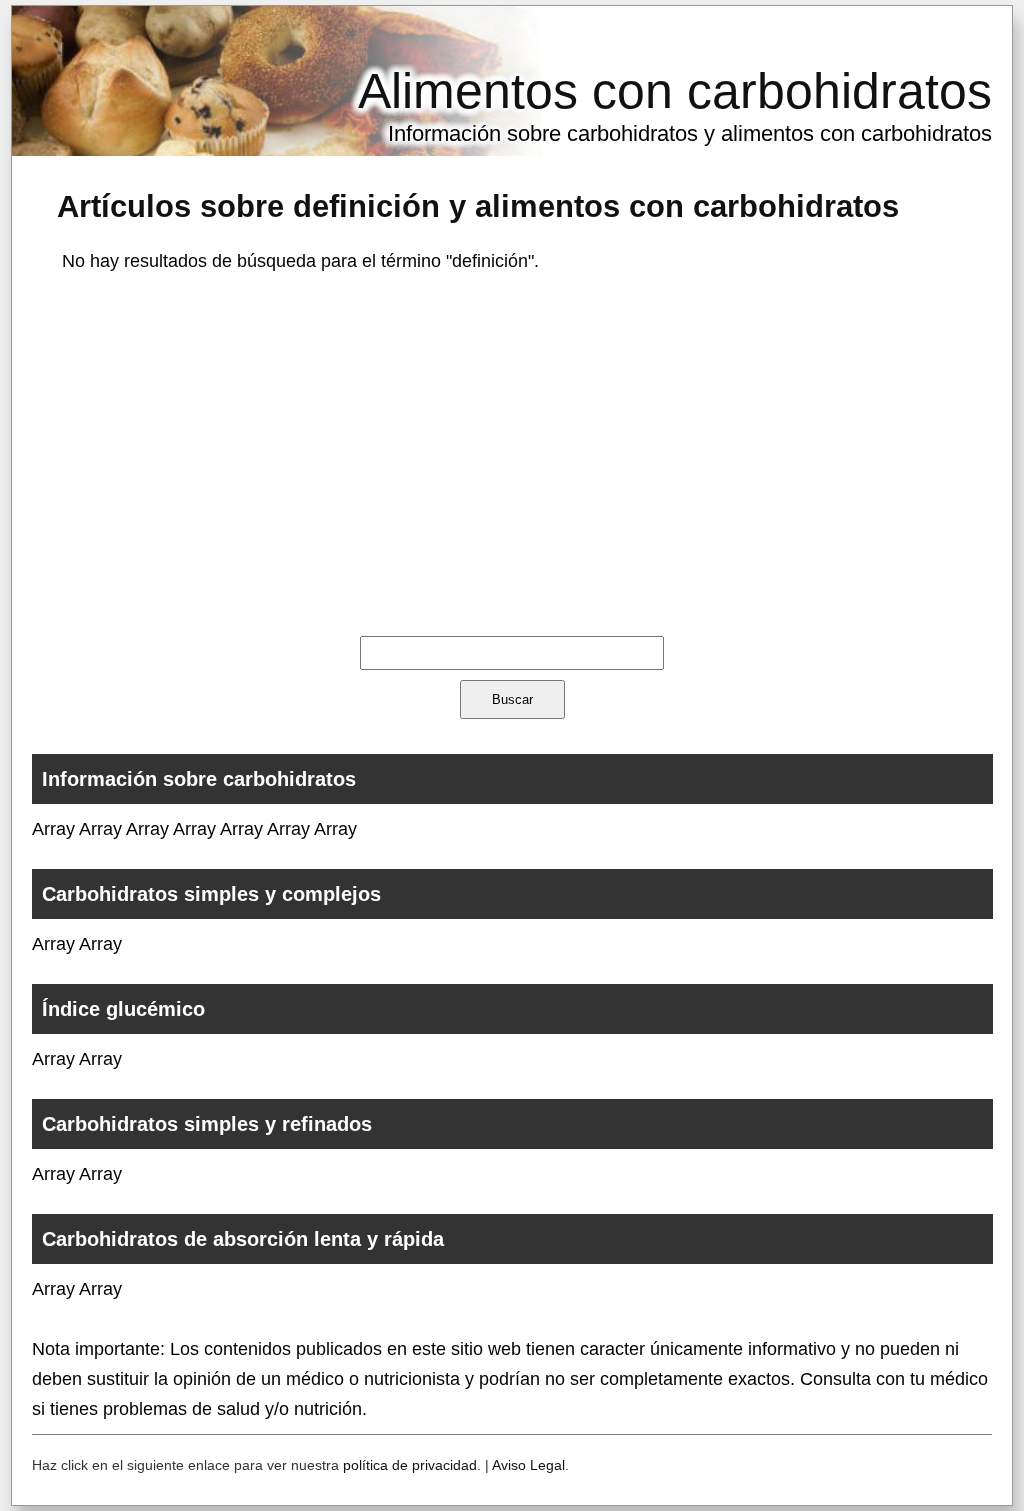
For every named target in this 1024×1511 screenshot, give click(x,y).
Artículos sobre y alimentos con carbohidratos (478, 206)
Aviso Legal (528, 1465)
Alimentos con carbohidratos (675, 91)
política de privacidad (410, 1465)
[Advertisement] (512, 451)
